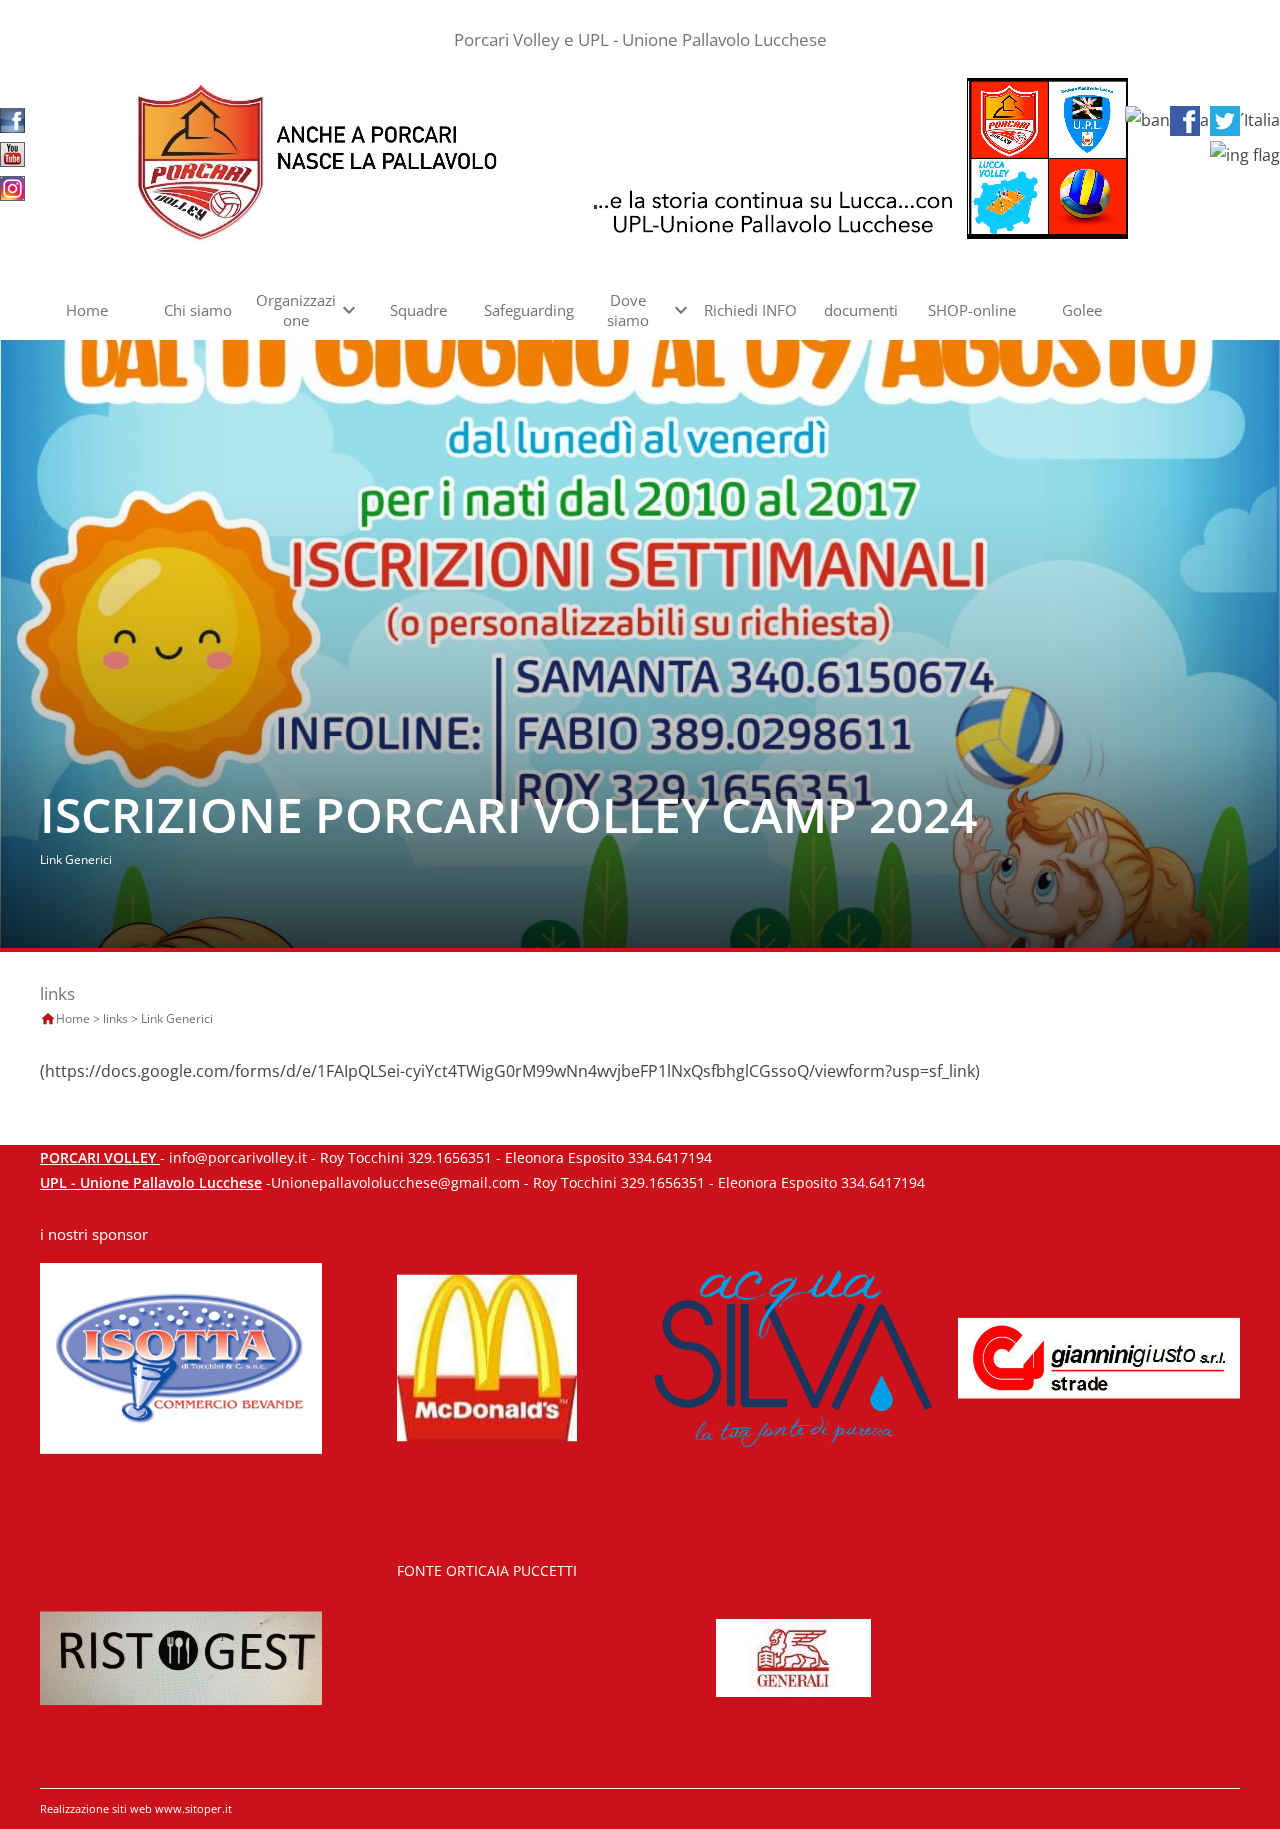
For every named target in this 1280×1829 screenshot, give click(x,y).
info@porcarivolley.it (238, 1157)
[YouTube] (12, 153)
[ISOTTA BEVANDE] (181, 1356)
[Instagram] (12, 187)
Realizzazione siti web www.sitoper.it (136, 1808)
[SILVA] (793, 1356)
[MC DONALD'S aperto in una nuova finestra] (487, 1356)
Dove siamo (628, 310)
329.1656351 (450, 1157)
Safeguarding (529, 310)
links (115, 1018)
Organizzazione (296, 310)
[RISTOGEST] (181, 1656)
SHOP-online (972, 310)
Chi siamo (198, 310)
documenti (861, 310)
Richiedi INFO (750, 310)
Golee (1082, 310)
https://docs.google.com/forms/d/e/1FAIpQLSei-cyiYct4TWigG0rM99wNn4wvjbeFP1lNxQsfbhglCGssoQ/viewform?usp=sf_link (510, 1071)
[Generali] (793, 1656)
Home (87, 310)
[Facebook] (12, 119)
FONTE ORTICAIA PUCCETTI (487, 1570)
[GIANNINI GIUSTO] (1099, 1356)
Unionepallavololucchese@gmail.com (395, 1182)
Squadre (418, 310)
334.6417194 (670, 1157)
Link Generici (177, 1018)
